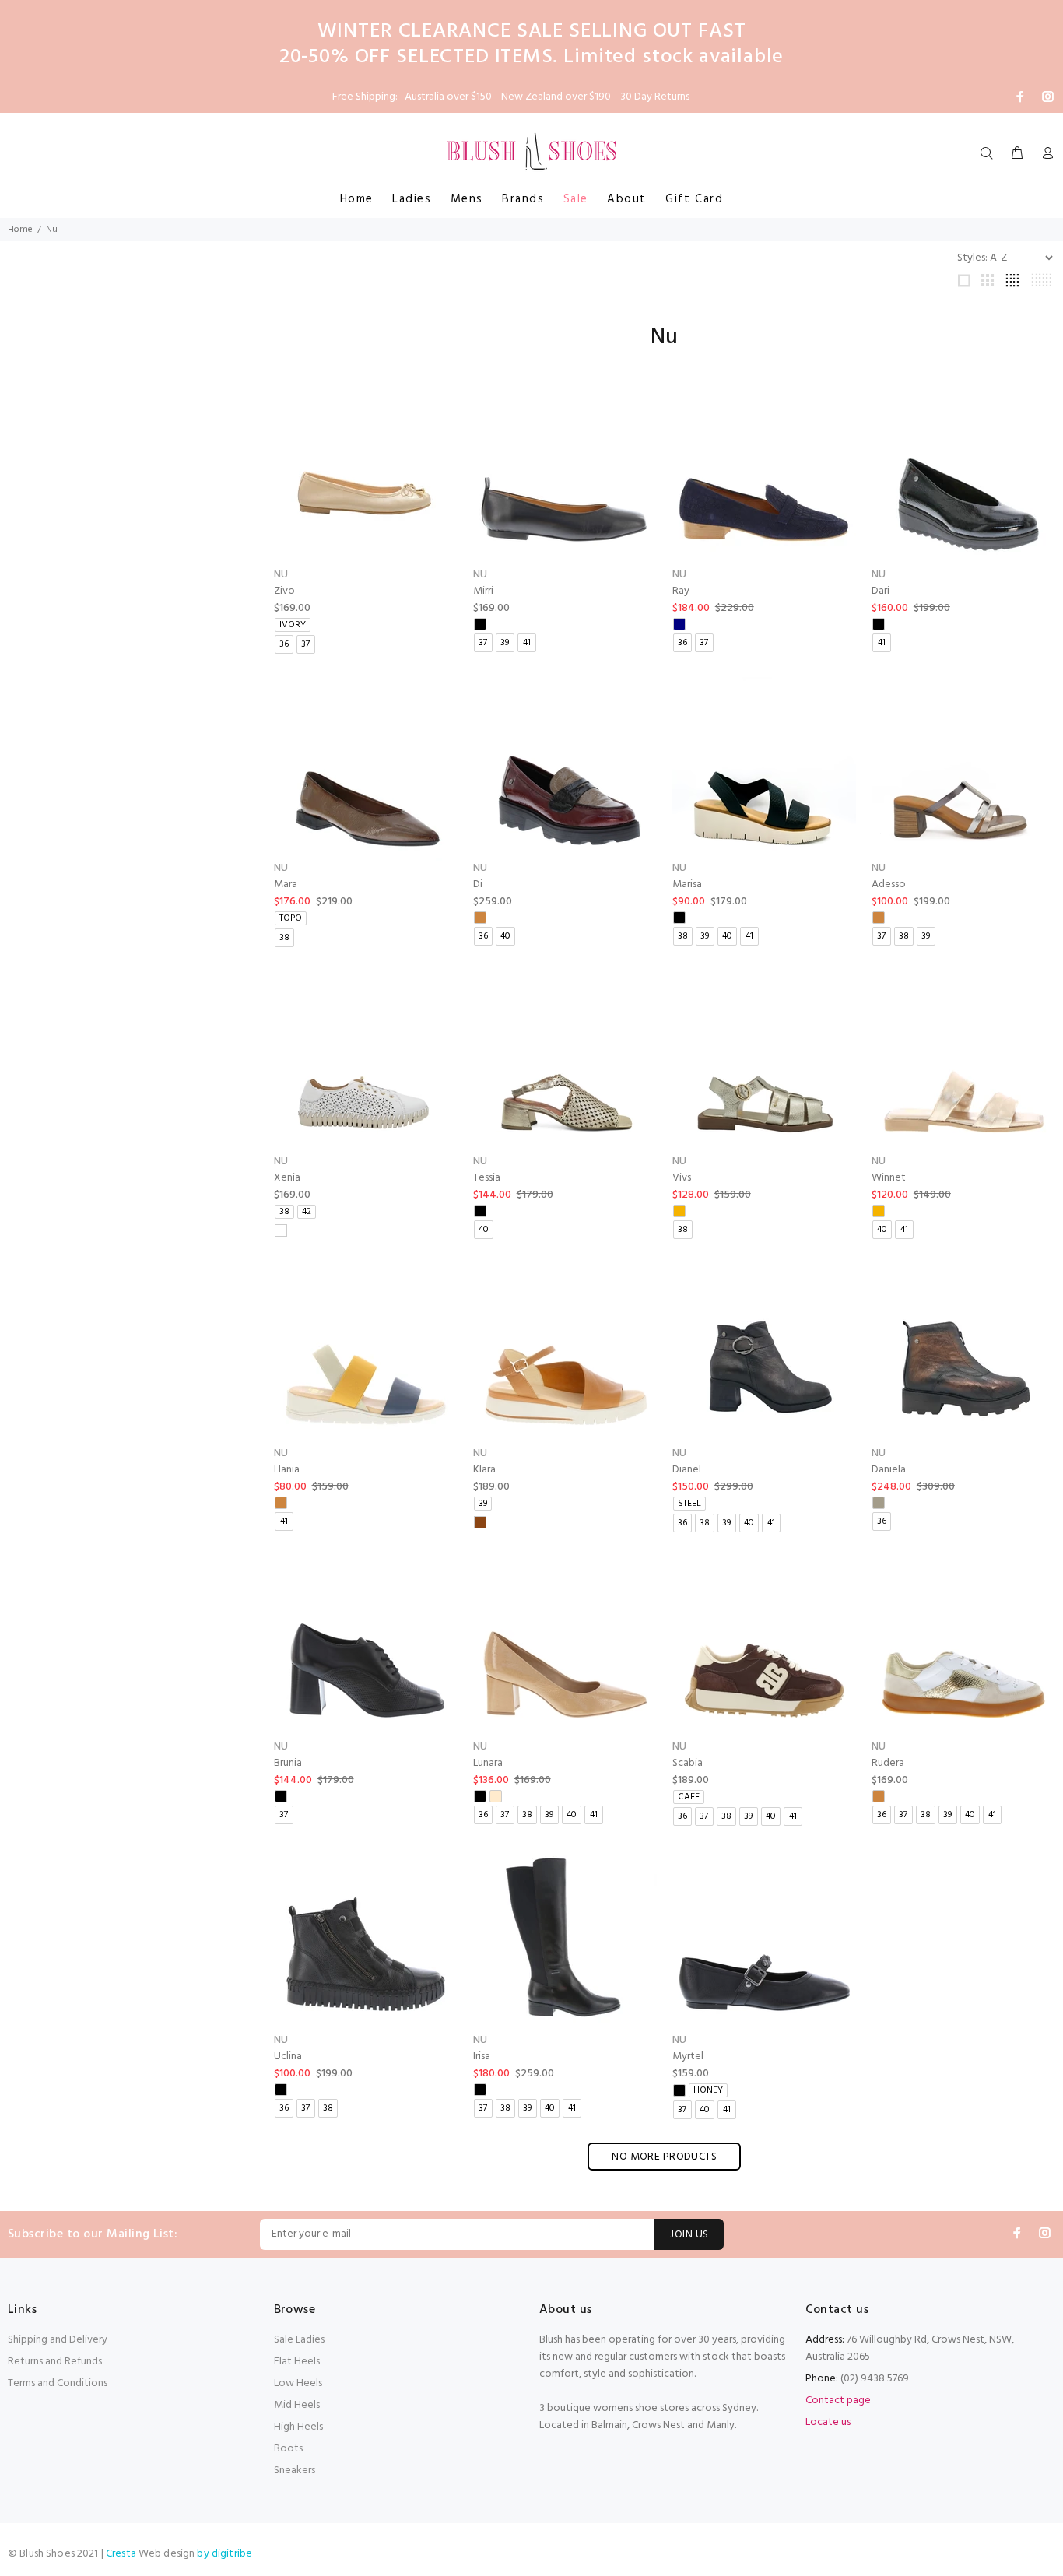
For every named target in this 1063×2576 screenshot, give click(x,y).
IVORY (293, 625)
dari (881, 591)
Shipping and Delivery (58, 2340)
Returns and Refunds (55, 2362)
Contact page (838, 2401)
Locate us (828, 2422)
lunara (488, 1763)
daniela (889, 1470)
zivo (284, 591)
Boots (288, 2449)
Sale (576, 199)
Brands (523, 199)
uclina (288, 2057)
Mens (467, 199)
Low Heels (298, 2383)
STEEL (689, 1504)
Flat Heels (297, 2362)
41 (527, 643)
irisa (482, 2057)
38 (284, 938)
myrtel (688, 2057)
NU (281, 575)
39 (505, 643)
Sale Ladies (299, 2340)
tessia (487, 1178)
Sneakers (295, 2471)
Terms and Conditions (58, 2383)
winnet (889, 1178)
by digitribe (225, 2554)
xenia (287, 1178)
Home (357, 199)
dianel (687, 1470)
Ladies (412, 199)
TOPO (291, 918)
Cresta (122, 2554)
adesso (889, 884)
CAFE (689, 1797)
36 (284, 644)
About (627, 199)
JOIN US (689, 2235)
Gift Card (694, 199)
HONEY (708, 2090)
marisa (687, 884)
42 (307, 1212)
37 (305, 644)
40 (505, 936)
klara (484, 1470)
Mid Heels (297, 2405)
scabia (688, 1763)
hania (287, 1470)
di (478, 884)
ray (681, 591)
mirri (483, 591)
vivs (682, 1178)
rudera (888, 1763)
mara (286, 884)
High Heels (298, 2427)
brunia (288, 1763)
